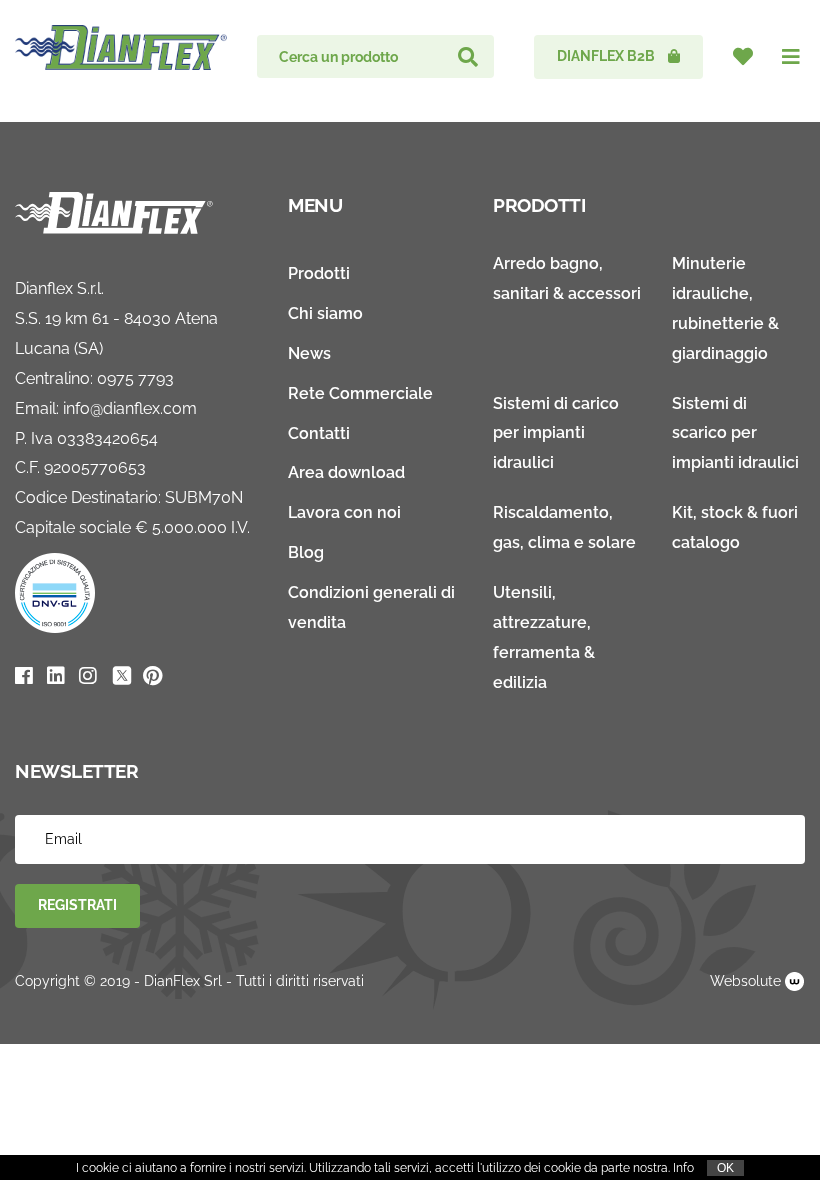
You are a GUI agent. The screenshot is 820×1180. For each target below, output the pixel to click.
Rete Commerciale (360, 393)
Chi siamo (325, 313)
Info (683, 1168)
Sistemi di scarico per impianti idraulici (735, 433)
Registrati (77, 905)
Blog (306, 552)
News (309, 353)
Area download (346, 472)
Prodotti (319, 273)
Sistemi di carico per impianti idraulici (556, 433)
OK (725, 1168)
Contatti (319, 433)
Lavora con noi (344, 512)
